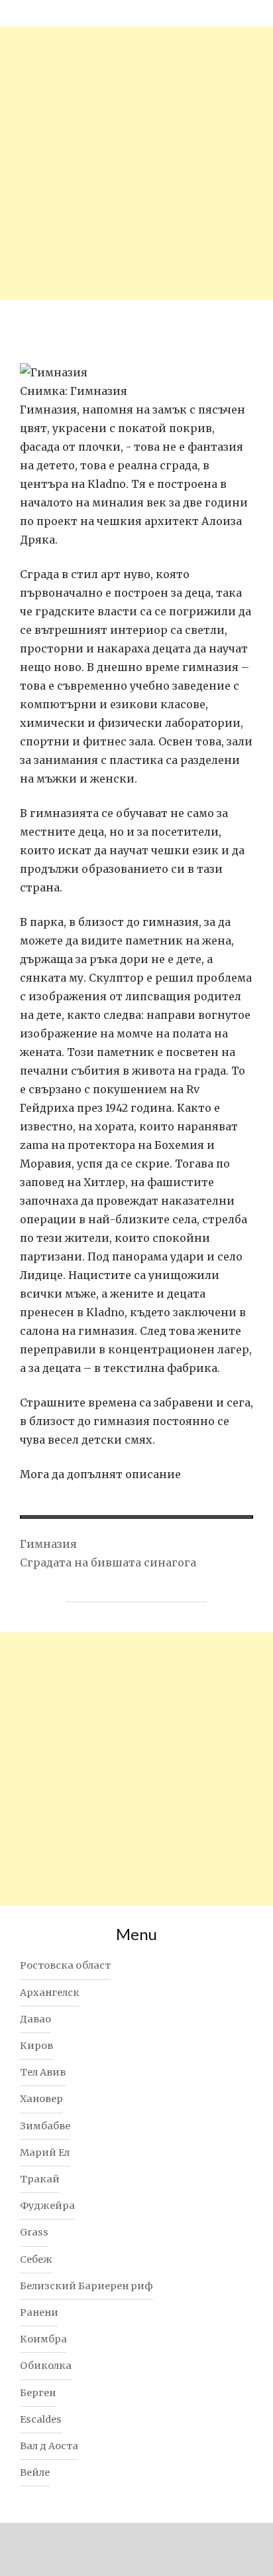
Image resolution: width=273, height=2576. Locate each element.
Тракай (40, 2179)
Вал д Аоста (49, 2446)
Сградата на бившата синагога (108, 1562)
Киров (36, 2046)
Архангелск (50, 1993)
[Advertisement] (136, 163)
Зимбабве (45, 2126)
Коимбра (43, 2339)
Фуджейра (47, 2206)
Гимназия (48, 1544)
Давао (35, 2019)
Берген (38, 2393)
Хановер (41, 2099)
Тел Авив (43, 2072)
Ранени (39, 2312)
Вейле (35, 2472)
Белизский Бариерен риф (86, 2286)
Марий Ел (45, 2153)
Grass (34, 2232)
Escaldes (41, 2419)
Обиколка (46, 2366)
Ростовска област (65, 1965)
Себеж (36, 2259)
